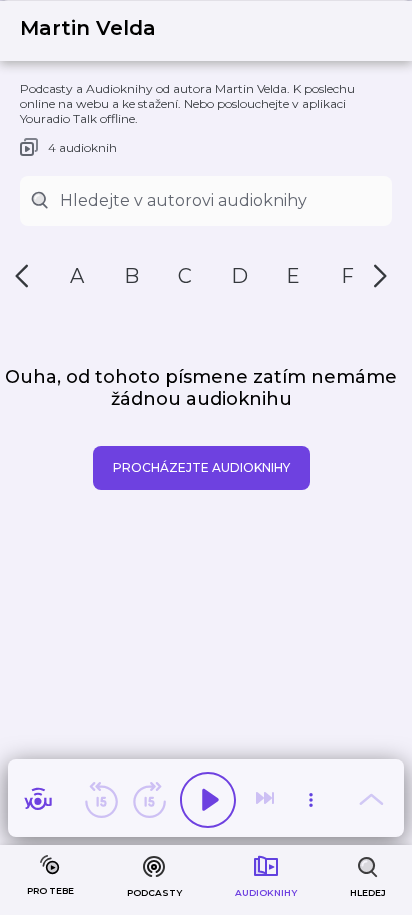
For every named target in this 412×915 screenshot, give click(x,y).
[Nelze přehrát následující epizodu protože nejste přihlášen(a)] (267, 800)
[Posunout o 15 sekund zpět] (101, 800)
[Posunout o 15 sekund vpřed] (149, 800)
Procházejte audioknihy (201, 467)
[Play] (208, 800)
